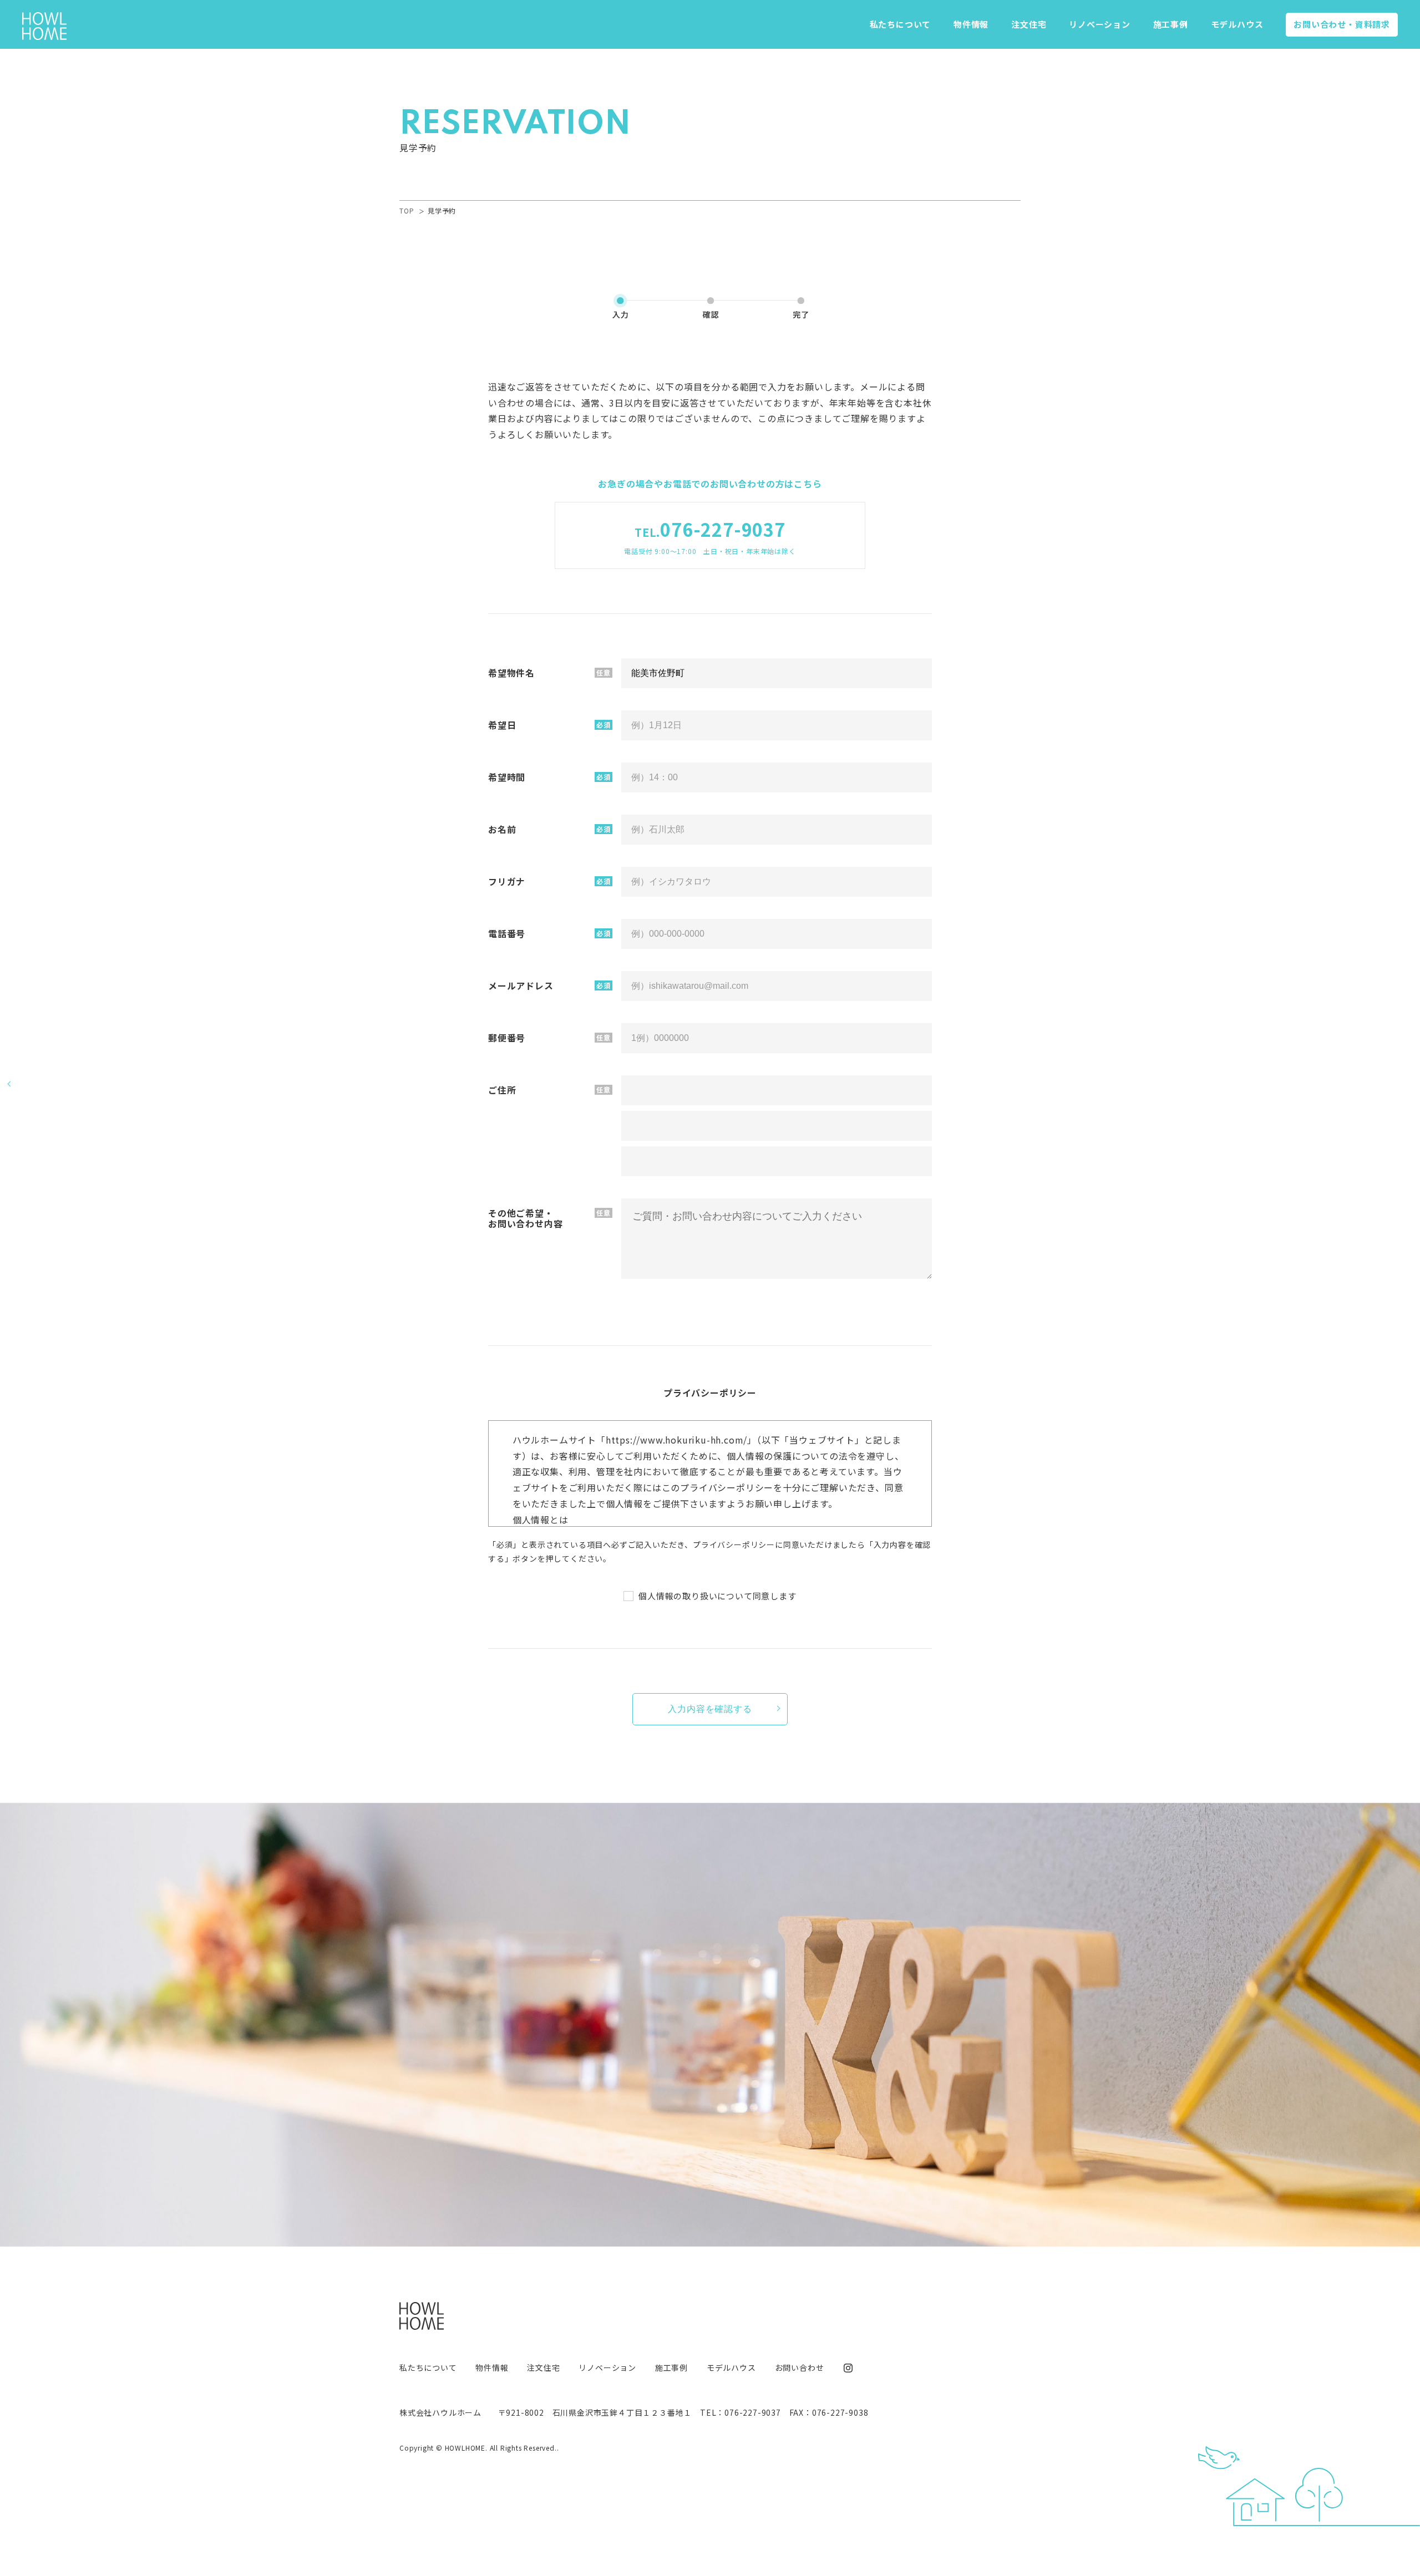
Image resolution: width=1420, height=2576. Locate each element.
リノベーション (1100, 24)
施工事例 (1171, 24)
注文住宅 (1029, 24)
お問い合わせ (1342, 24)
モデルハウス (1237, 24)
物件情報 (971, 24)
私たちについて (901, 24)
